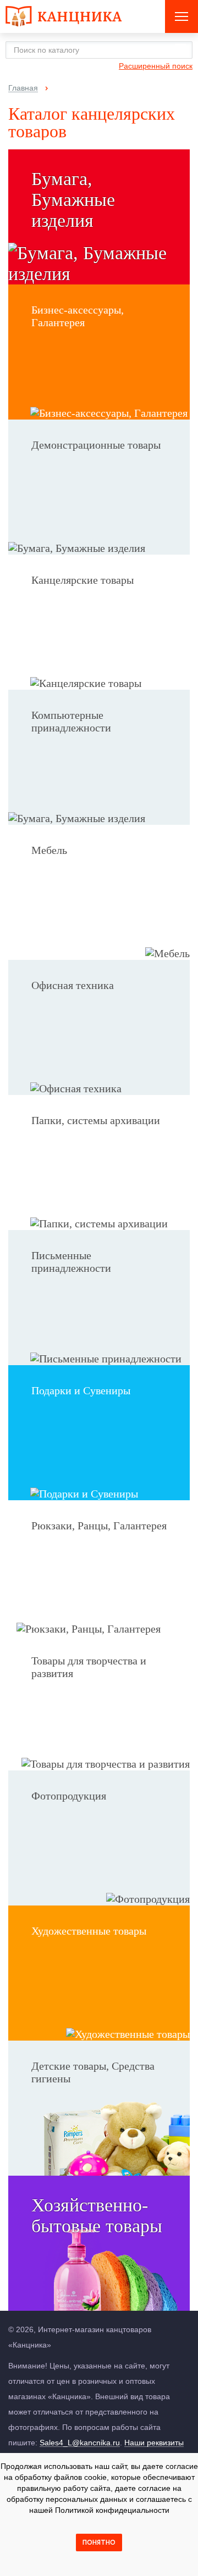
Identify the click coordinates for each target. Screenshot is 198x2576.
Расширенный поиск (156, 66)
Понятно (99, 2543)
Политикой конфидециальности (112, 2510)
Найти (181, 50)
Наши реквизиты (154, 2443)
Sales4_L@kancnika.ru (80, 2443)
